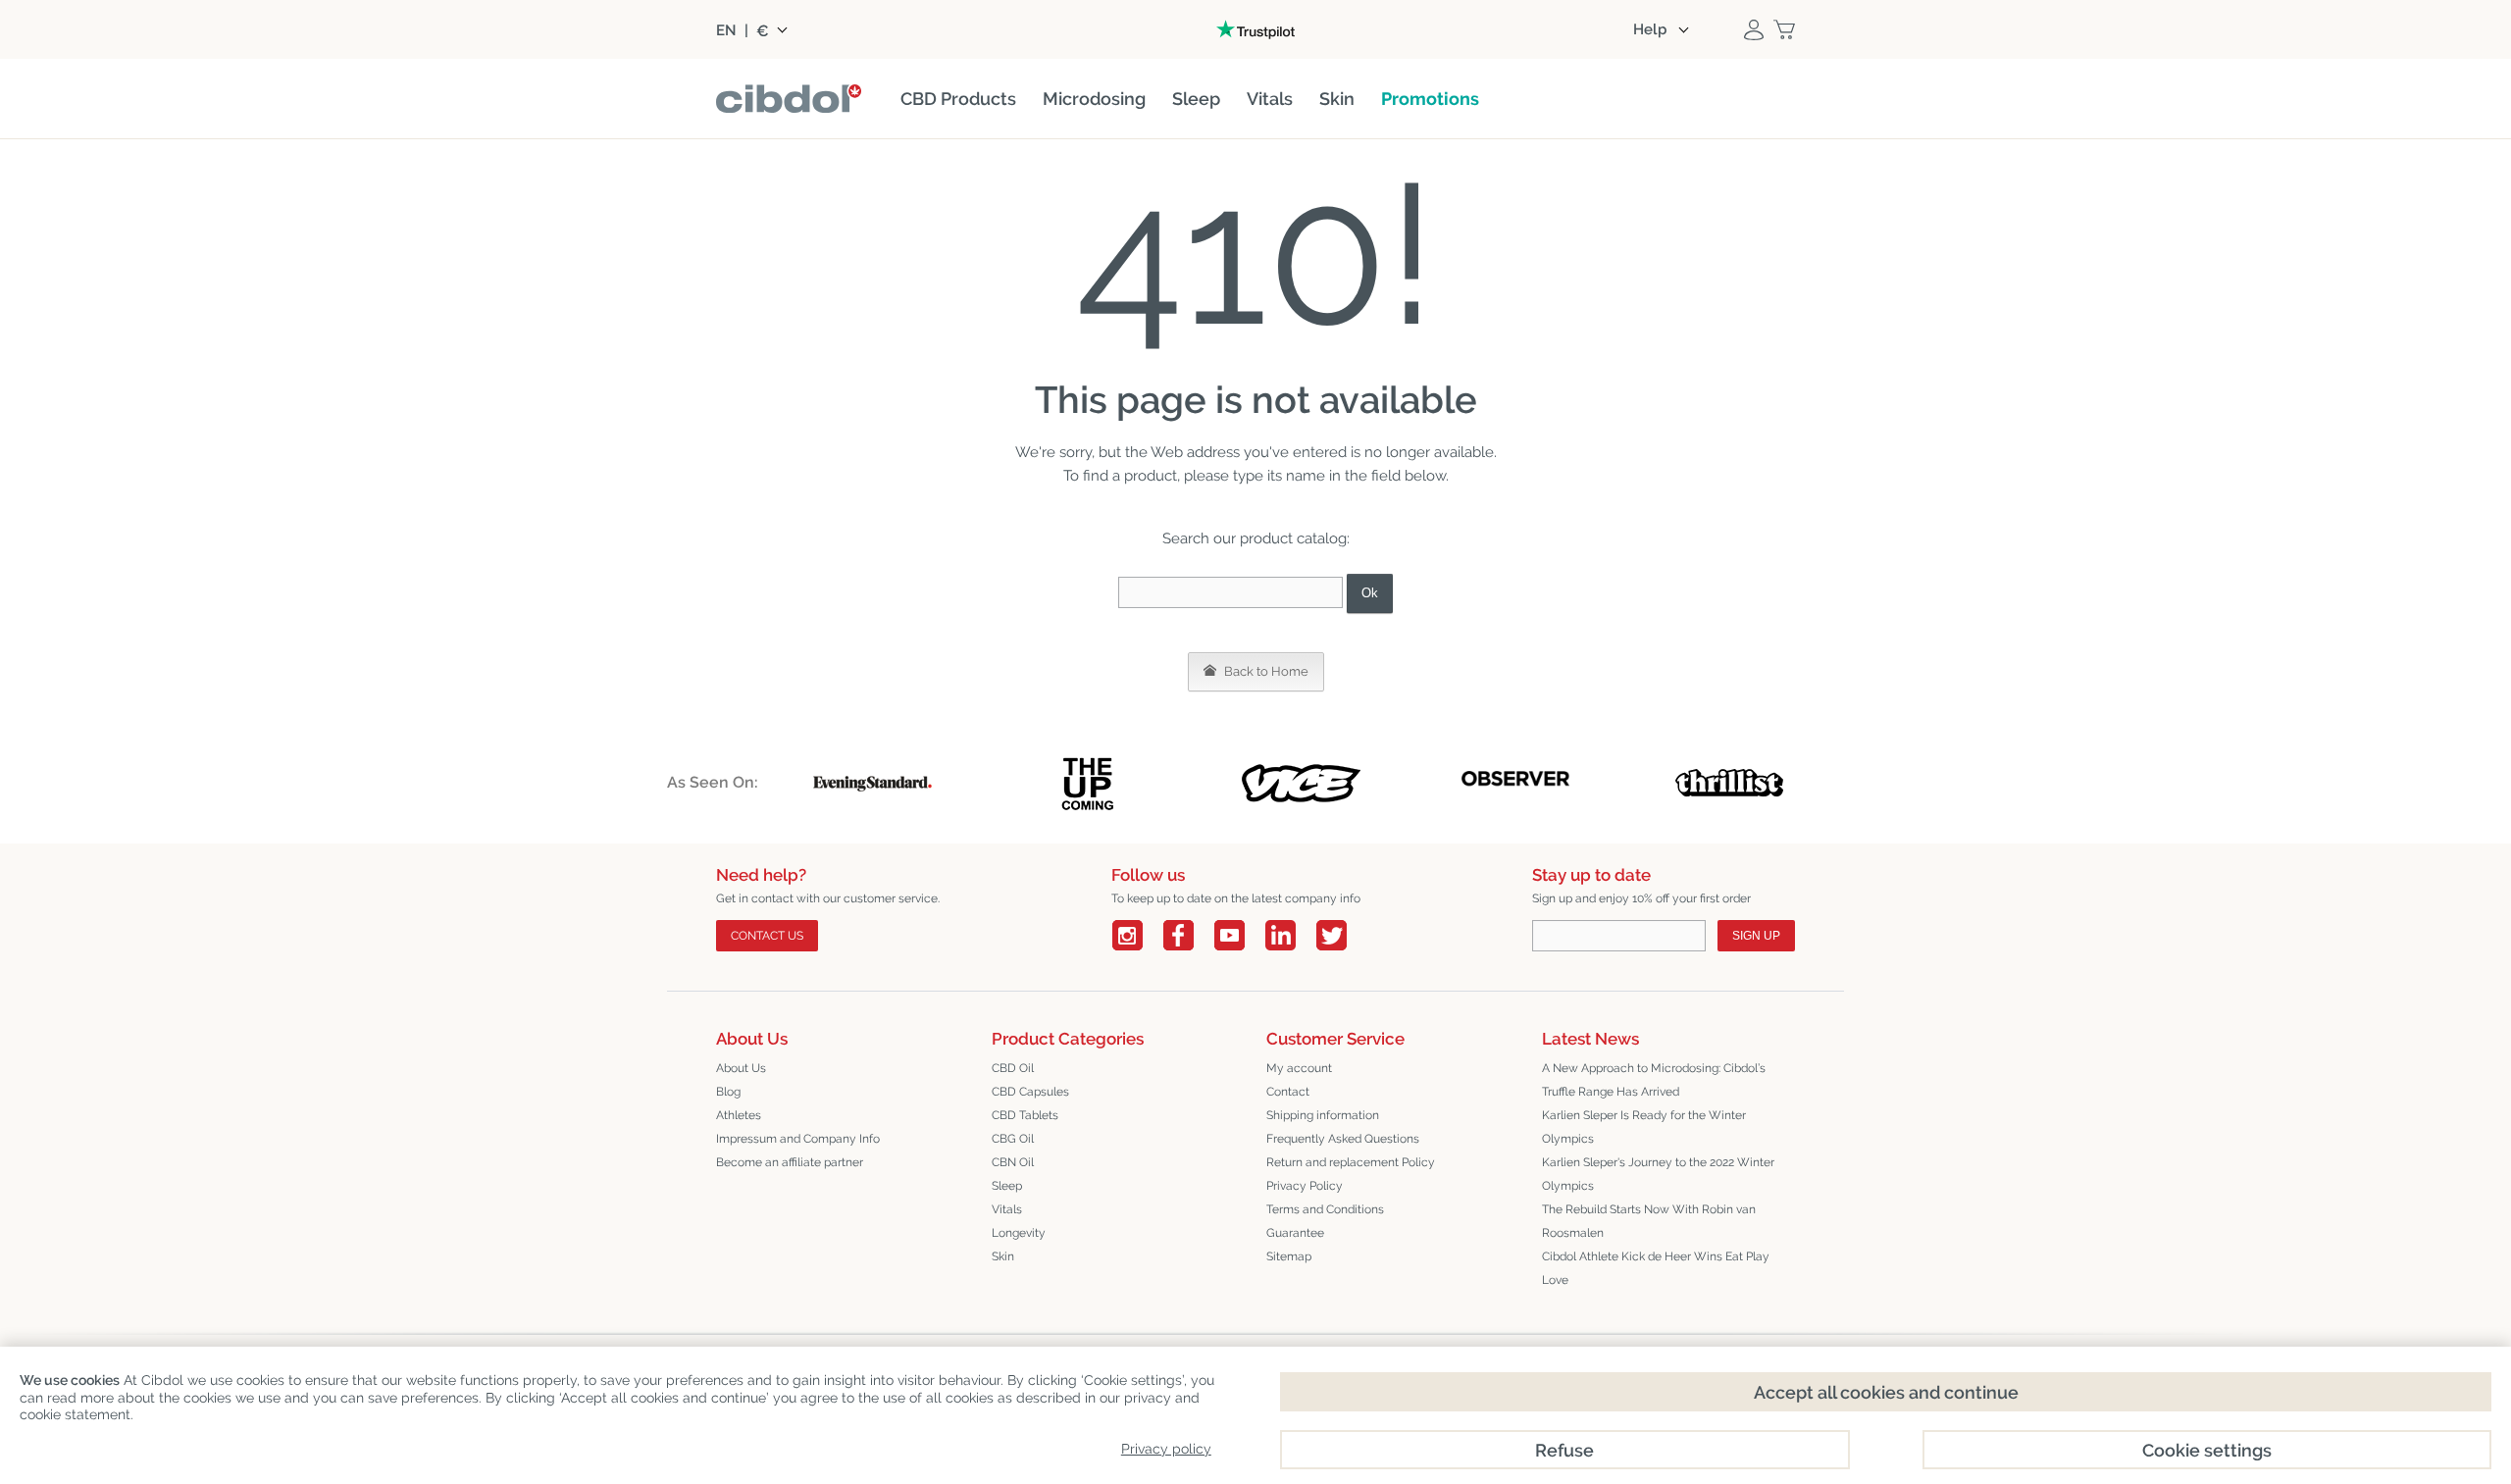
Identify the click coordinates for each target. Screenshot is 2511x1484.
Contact (1288, 1092)
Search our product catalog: (1256, 538)
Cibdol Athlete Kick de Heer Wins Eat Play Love (1656, 1268)
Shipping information (1323, 1115)
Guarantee (1295, 1233)
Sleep (1007, 1186)
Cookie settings (2207, 1450)
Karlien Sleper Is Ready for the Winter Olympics (1644, 1127)
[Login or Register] (1754, 29)
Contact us (767, 936)
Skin (1003, 1256)
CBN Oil (1013, 1162)
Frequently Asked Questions (1343, 1139)
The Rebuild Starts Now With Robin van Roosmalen (1649, 1221)
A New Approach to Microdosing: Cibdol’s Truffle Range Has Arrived (1654, 1080)
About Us (741, 1068)
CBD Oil (1013, 1068)
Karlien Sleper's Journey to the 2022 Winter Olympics (1658, 1174)
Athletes (739, 1115)
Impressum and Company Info (798, 1139)
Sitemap (1289, 1256)
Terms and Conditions (1325, 1209)
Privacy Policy (1305, 1186)
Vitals (1007, 1209)
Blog (728, 1092)
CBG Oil (1013, 1139)
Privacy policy (1166, 1449)
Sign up (1756, 936)
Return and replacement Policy (1351, 1162)
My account (1299, 1068)
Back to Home (1265, 671)
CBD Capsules (1030, 1092)
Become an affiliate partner (790, 1162)
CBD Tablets (1025, 1115)
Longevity (1019, 1233)
